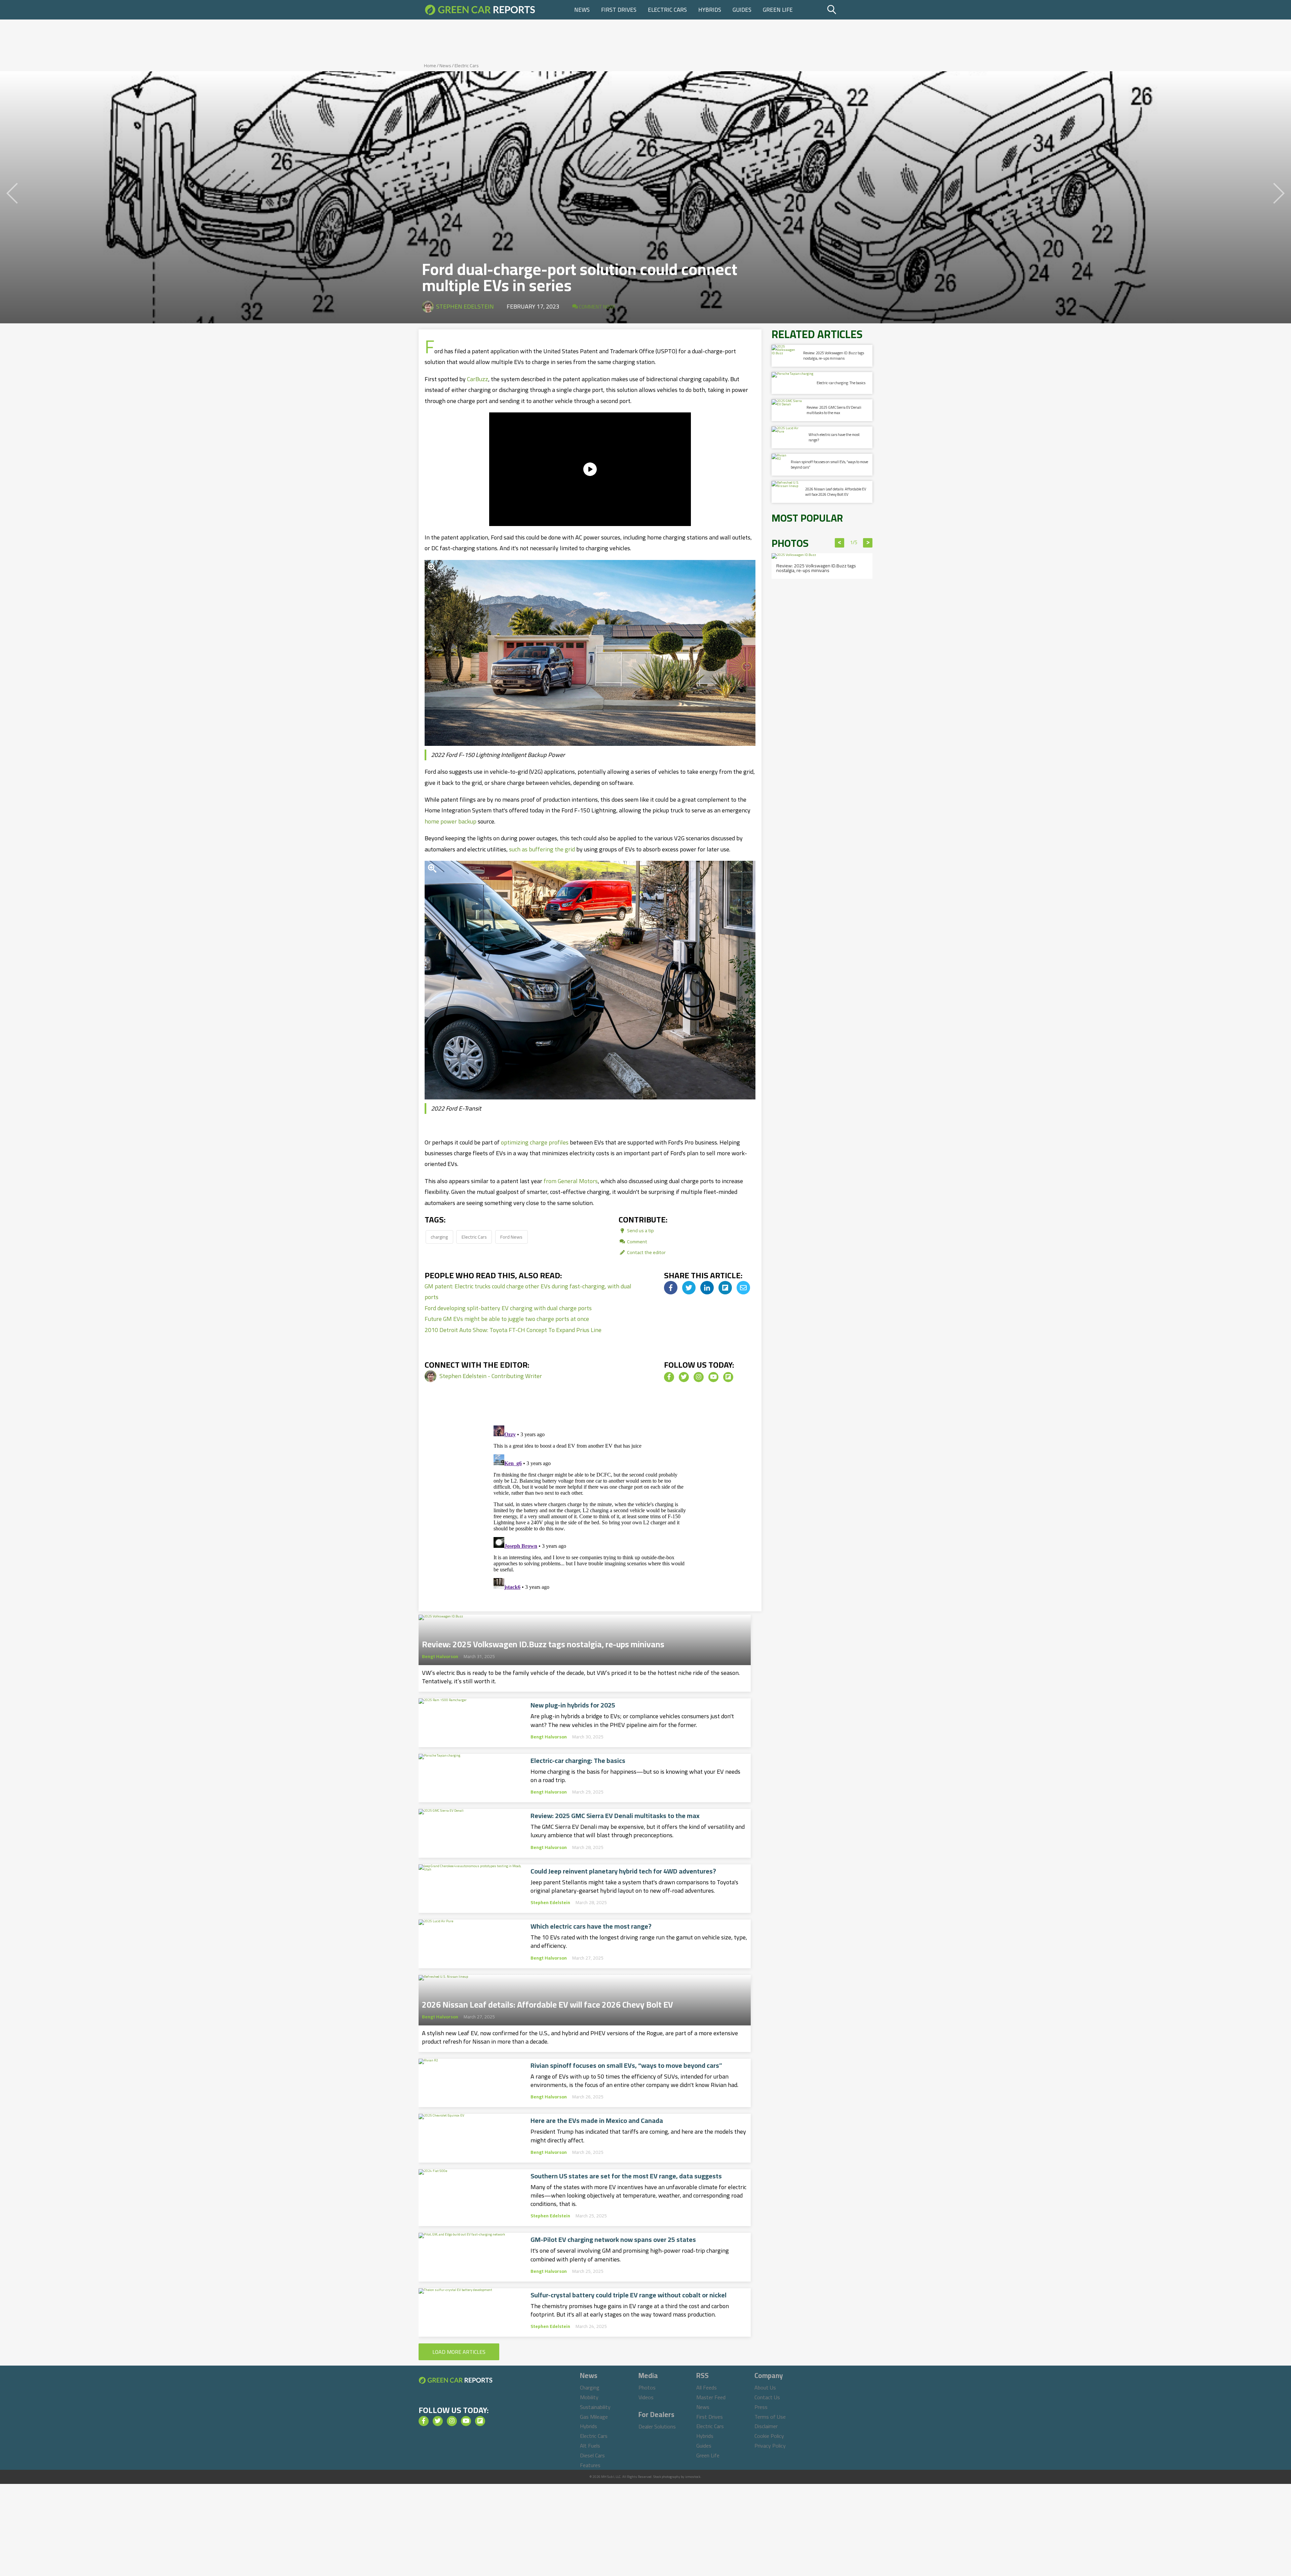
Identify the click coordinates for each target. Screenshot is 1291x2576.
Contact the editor (646, 1252)
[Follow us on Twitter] (684, 1377)
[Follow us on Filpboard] (728, 1377)
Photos (647, 2387)
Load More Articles (459, 2352)
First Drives (619, 10)
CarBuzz (478, 379)
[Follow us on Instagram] (699, 1377)
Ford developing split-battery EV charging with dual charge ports (508, 1308)
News (582, 10)
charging (439, 1237)
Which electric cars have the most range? (591, 1926)
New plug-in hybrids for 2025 (573, 1705)
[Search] (849, 10)
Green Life (778, 10)
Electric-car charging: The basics (578, 1761)
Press (761, 2407)
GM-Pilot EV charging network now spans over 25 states (613, 2240)
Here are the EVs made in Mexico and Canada (597, 2121)
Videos (646, 2397)
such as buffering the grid (542, 849)
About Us (765, 2387)
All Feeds (707, 2387)
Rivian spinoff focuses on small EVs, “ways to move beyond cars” (626, 2065)
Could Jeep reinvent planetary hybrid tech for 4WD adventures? (623, 1871)
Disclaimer (766, 2426)
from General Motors (571, 1181)
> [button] (868, 543)
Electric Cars (667, 10)
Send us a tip (640, 1230)
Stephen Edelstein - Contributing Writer (491, 1376)
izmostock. (693, 2477)
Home (430, 66)
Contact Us (767, 2397)
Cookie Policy (769, 2436)
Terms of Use (770, 2417)
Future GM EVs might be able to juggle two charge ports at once (507, 1319)
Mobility (589, 2397)
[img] (671, 1288)
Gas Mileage (594, 2417)
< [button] (840, 543)
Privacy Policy (770, 2446)
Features (590, 2465)
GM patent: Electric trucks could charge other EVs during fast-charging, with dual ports (528, 1292)
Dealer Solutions (657, 2426)
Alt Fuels (590, 2446)
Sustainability (595, 2407)
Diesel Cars (592, 2455)
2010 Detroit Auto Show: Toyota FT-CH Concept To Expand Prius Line (513, 1330)
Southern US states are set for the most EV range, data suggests (626, 2176)
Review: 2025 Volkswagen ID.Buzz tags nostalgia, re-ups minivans (543, 1642)
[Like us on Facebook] (669, 1377)
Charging (590, 2387)
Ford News (511, 1237)
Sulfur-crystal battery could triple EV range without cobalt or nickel (629, 2295)
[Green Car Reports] (480, 10)
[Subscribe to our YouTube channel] (713, 1377)
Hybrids (710, 10)
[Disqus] (590, 1507)
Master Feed (711, 2397)
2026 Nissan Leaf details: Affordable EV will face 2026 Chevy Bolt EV (547, 2003)
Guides (742, 10)
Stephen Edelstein (465, 306)
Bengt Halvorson (440, 1656)
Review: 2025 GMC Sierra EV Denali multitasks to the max (615, 1816)
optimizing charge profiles (535, 1142)
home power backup (451, 821)
